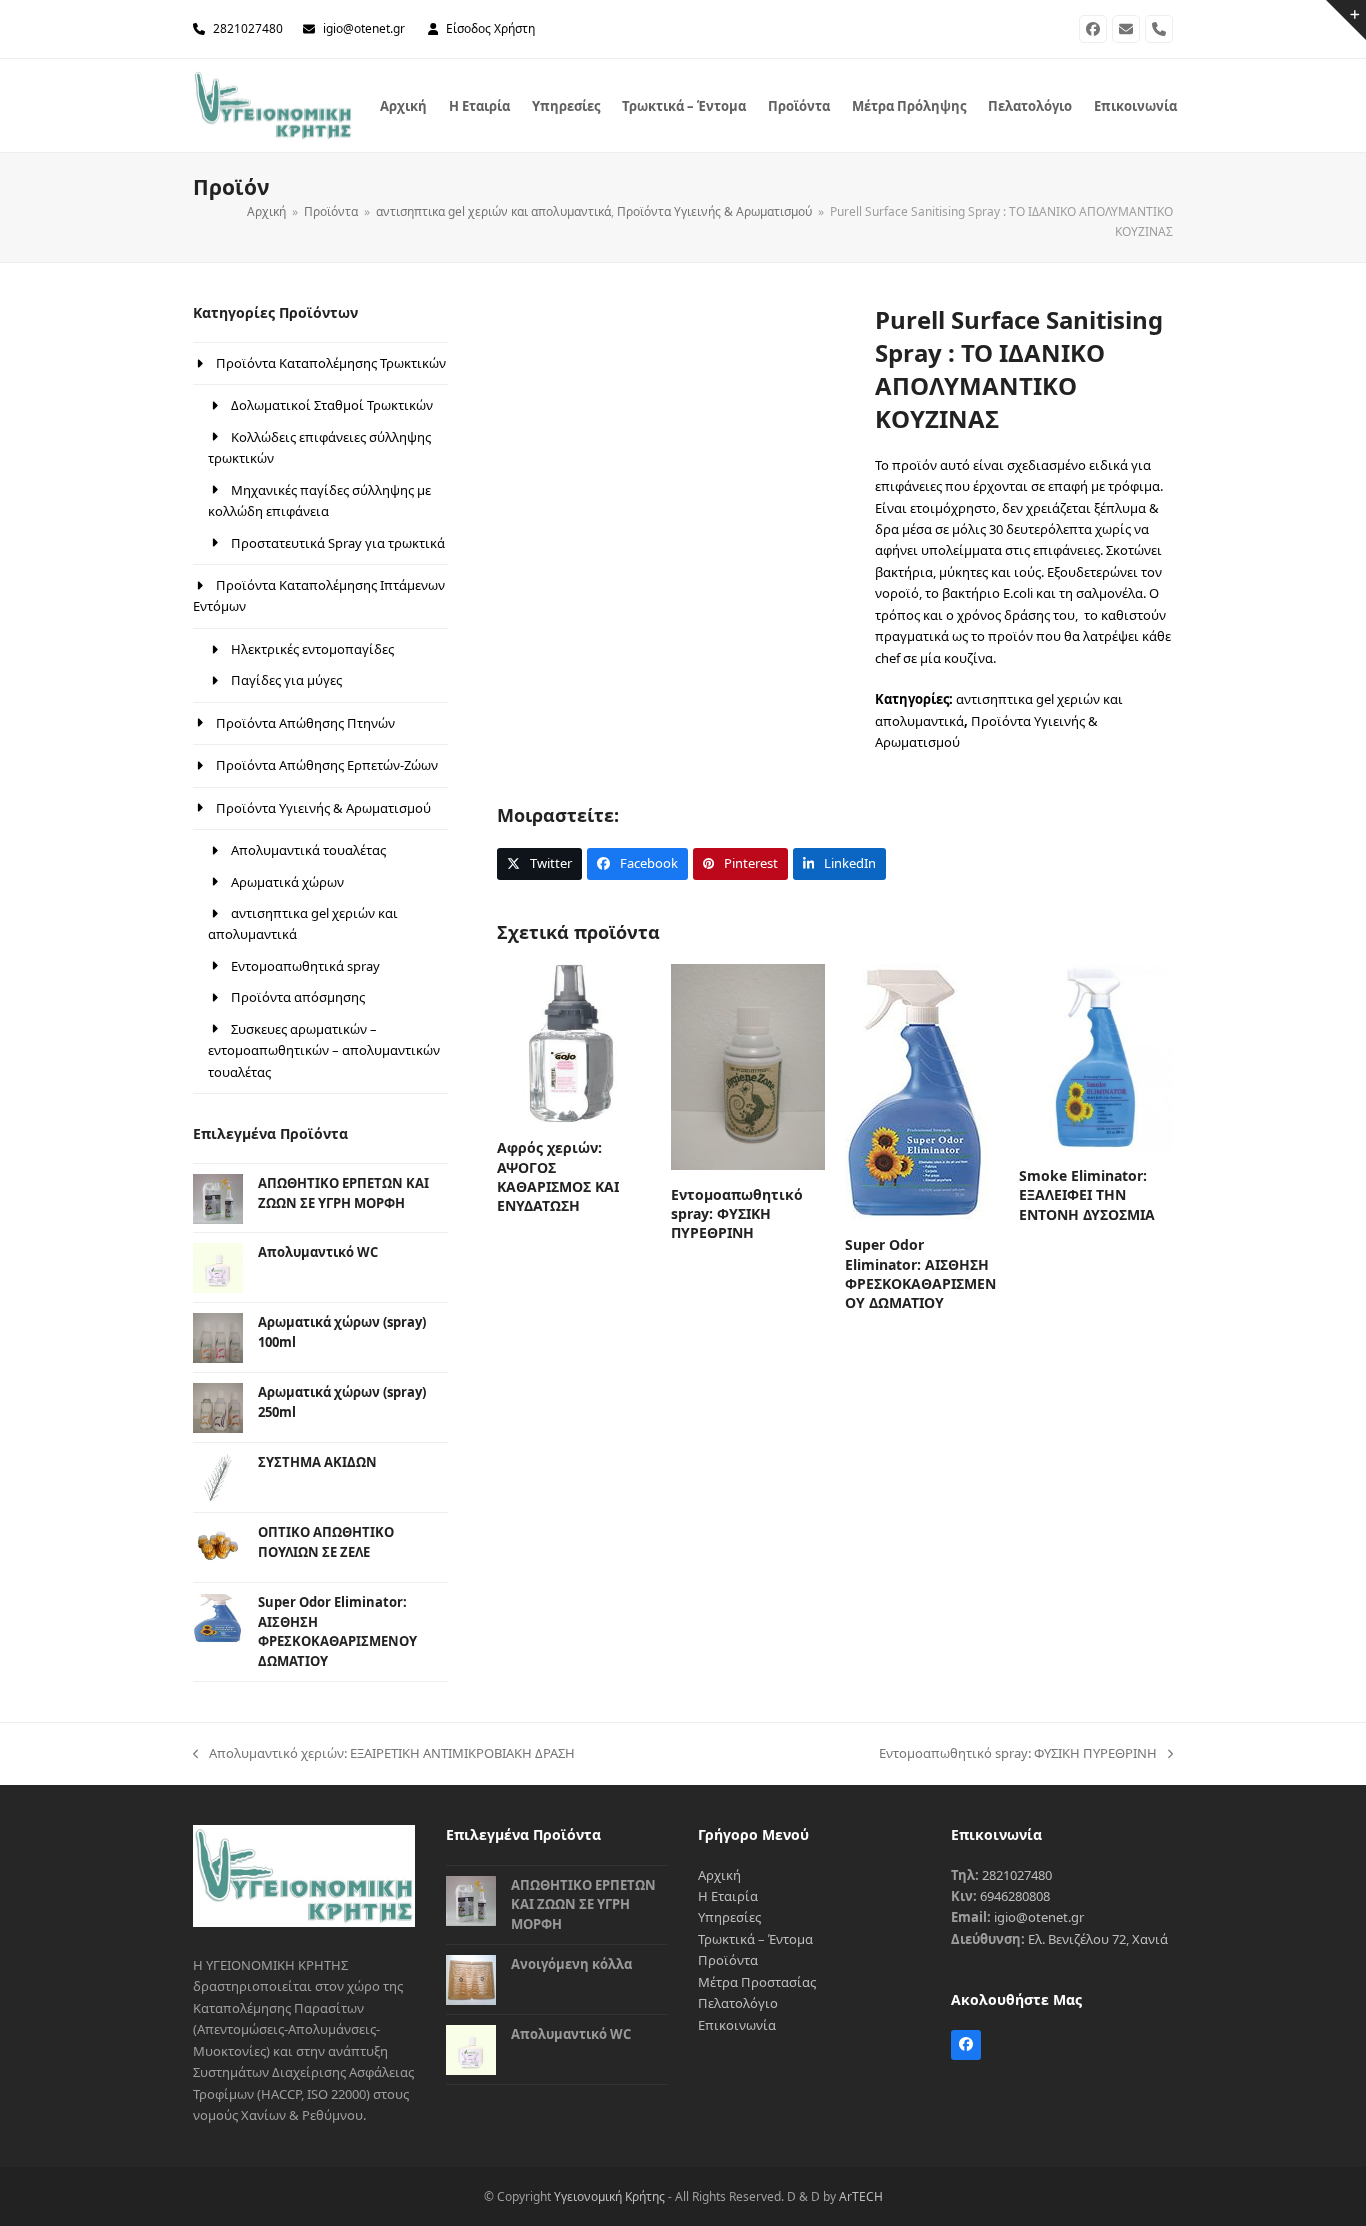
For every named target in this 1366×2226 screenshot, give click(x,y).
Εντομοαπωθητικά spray (305, 966)
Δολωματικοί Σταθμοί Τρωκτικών (332, 405)
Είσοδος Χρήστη (490, 28)
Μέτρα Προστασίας (757, 1982)
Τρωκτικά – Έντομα (755, 1939)
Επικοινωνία (737, 2025)
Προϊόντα (728, 1960)
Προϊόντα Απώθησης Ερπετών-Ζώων (327, 765)
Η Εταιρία (728, 1896)
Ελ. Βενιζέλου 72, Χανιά (1098, 1939)
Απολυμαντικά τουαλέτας (308, 850)
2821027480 (248, 28)
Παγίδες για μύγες (286, 680)
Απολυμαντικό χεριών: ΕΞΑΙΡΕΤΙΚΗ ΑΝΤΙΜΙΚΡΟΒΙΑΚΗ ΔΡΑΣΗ (384, 1754)
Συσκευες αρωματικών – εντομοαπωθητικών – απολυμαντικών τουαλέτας (324, 1050)
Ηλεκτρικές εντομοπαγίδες (312, 649)
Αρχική (719, 1875)
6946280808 (1015, 1896)
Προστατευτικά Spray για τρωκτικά (338, 543)
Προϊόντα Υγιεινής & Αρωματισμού (323, 808)
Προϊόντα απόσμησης (298, 997)
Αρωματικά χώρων (287, 882)
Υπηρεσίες (729, 1917)
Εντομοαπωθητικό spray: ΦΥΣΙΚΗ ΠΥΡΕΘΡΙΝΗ (1018, 1754)
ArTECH (861, 2196)
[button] (539, 863)
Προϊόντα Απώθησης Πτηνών (305, 723)
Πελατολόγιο (738, 2003)
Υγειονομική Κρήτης (609, 2196)
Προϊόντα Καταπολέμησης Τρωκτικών (331, 363)
